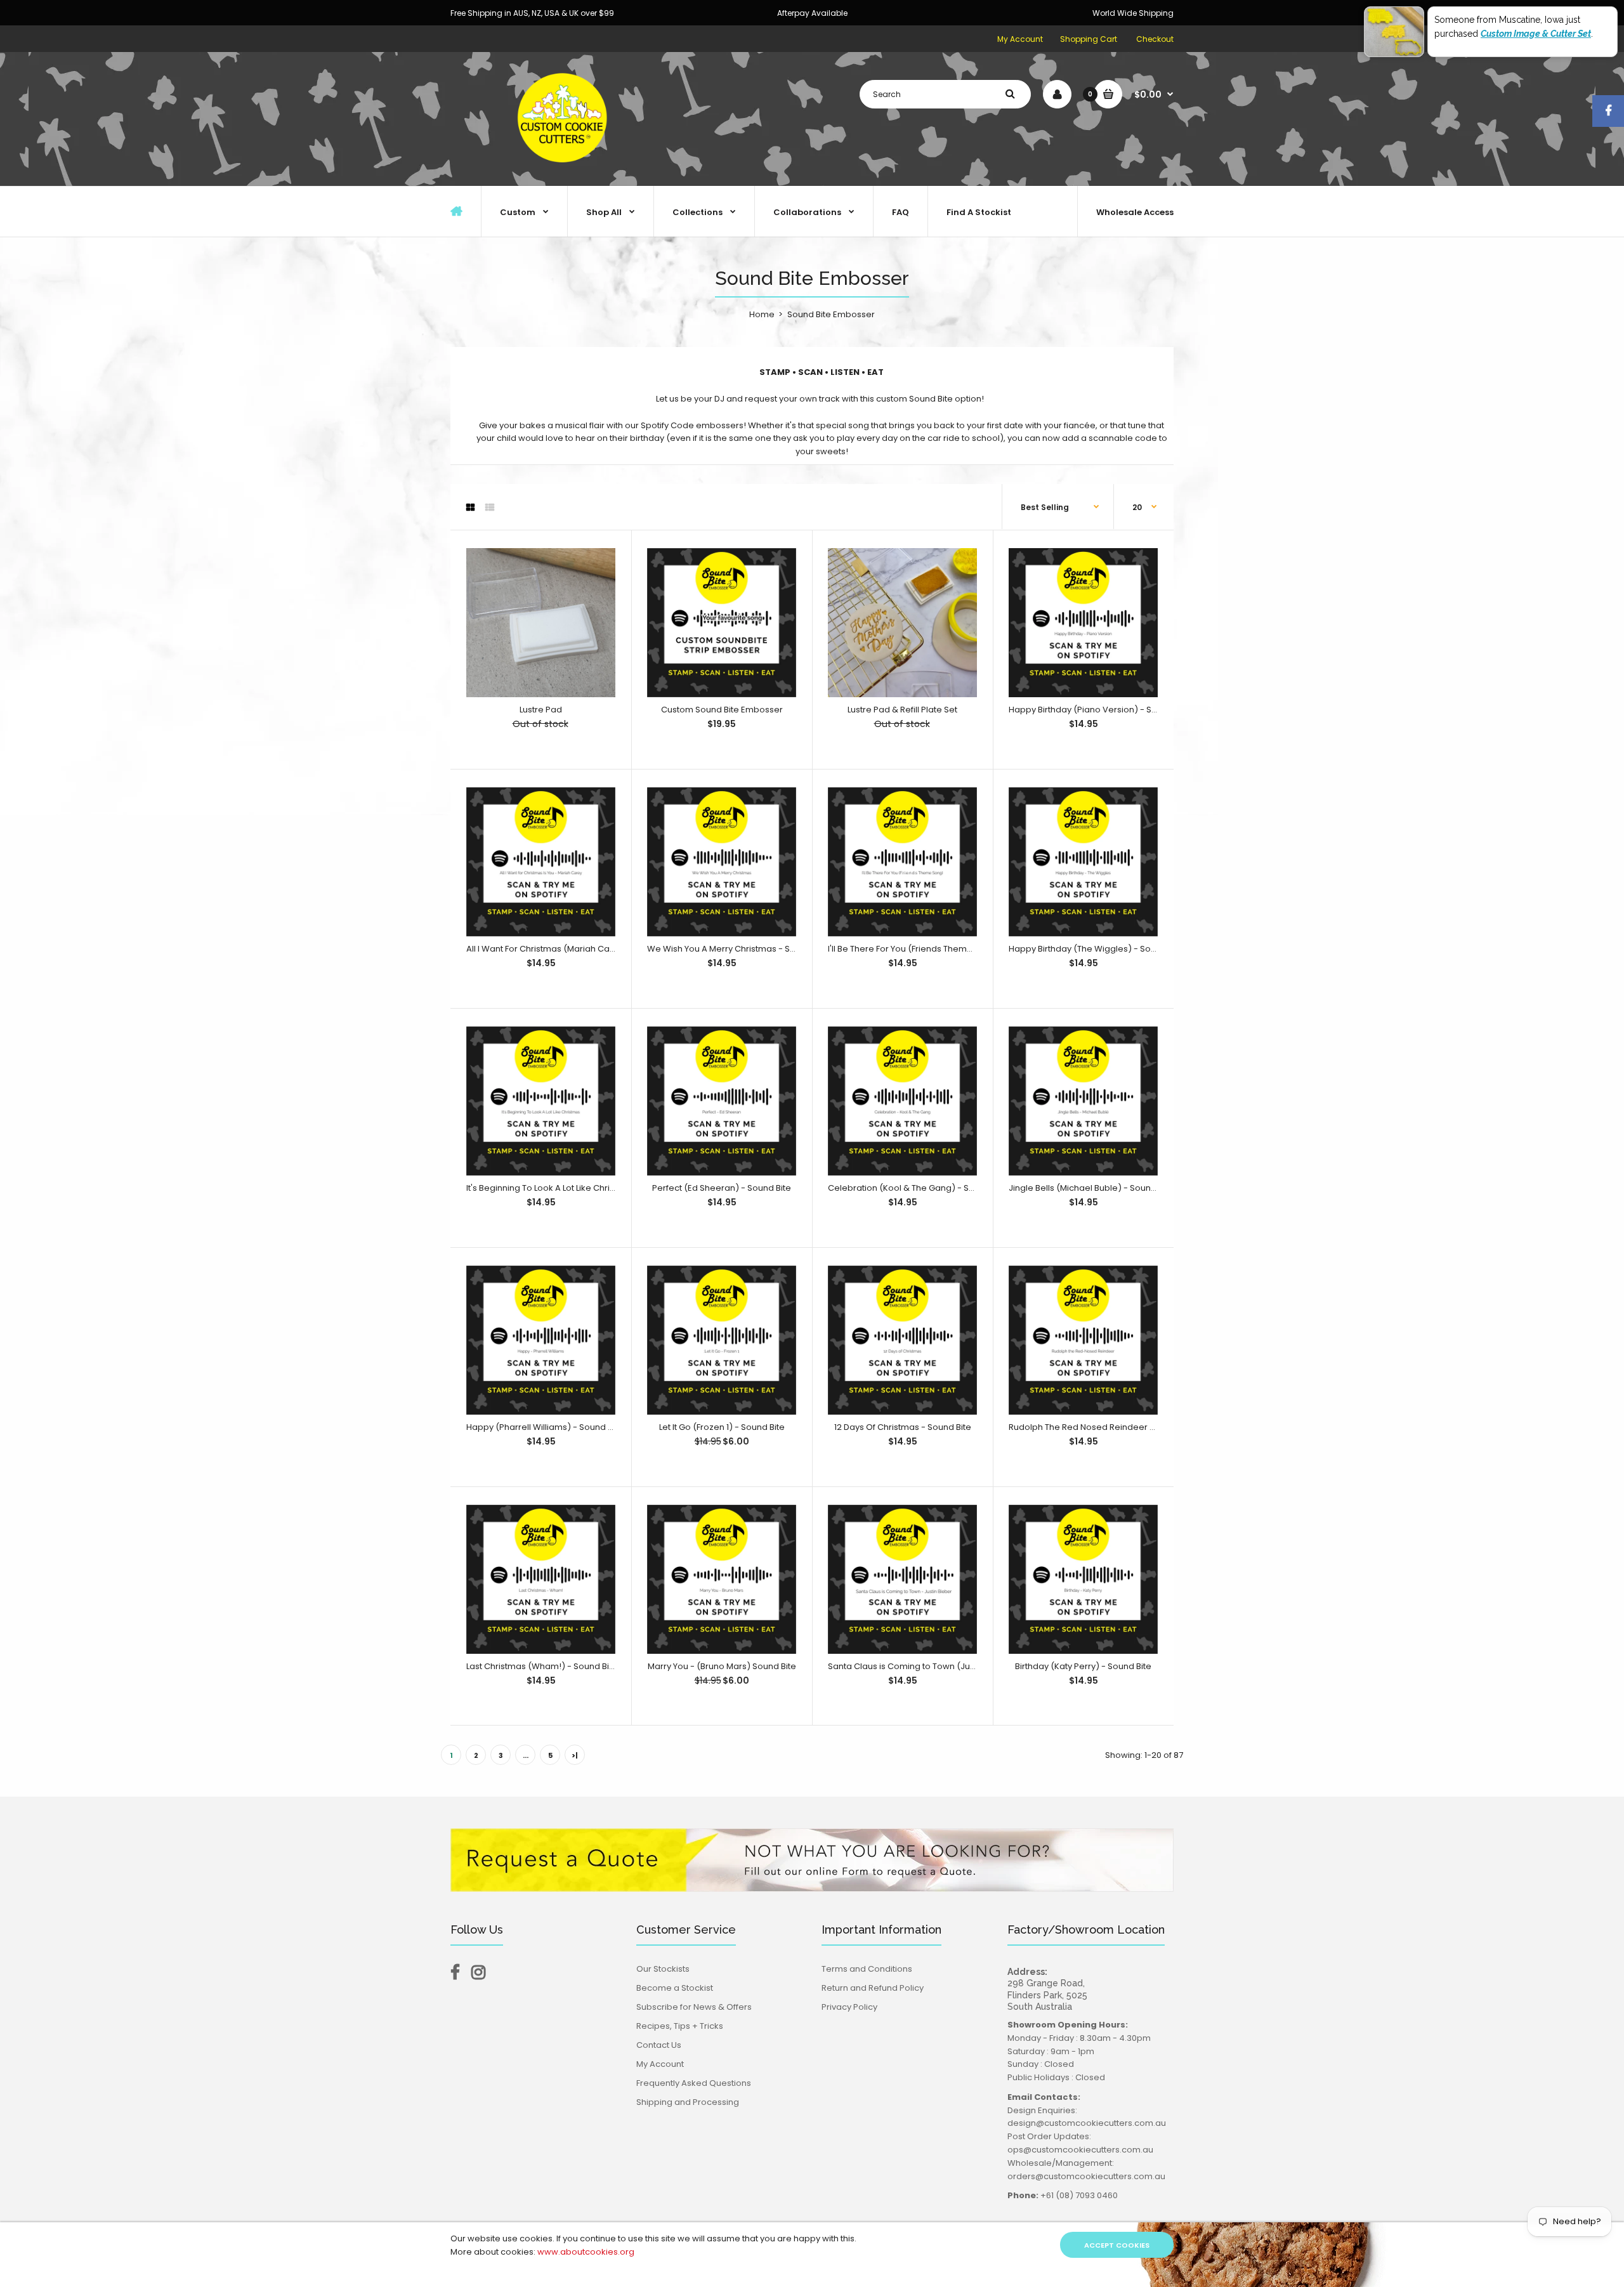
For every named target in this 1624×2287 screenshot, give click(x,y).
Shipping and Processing (688, 2102)
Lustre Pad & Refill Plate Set (902, 710)
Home (762, 314)
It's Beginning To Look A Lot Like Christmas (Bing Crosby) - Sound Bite (606, 1188)
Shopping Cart (1089, 39)
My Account (1020, 39)
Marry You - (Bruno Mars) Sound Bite (722, 1666)
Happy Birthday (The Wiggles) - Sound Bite (1096, 949)
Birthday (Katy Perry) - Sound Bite (1083, 1666)
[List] (490, 508)
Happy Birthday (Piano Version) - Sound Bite (1099, 710)
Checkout (1155, 39)
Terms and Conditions (867, 1969)
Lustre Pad (541, 710)
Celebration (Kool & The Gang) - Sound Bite (918, 1188)
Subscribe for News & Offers (694, 2007)
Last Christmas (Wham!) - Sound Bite (542, 1666)
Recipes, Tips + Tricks (680, 2026)
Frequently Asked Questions (694, 2083)
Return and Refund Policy (873, 1988)
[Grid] (470, 508)
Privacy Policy (849, 2007)
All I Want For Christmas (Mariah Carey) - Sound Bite (573, 949)
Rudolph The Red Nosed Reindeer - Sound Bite (1104, 1427)
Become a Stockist (675, 1988)
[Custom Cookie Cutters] (565, 172)
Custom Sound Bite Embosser (722, 710)
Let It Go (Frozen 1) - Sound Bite (722, 1427)
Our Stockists (663, 1969)
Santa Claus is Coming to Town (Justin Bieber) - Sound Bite (948, 1666)
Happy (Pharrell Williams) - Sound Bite (545, 1427)
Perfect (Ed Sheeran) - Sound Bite (722, 1188)
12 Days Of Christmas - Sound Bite (903, 1427)
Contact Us (659, 2045)
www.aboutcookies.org (586, 2252)
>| (575, 1755)
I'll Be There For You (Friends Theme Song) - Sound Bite (940, 949)
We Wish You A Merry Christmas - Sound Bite (738, 949)
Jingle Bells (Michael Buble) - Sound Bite (1091, 1188)
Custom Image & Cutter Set (1536, 34)
